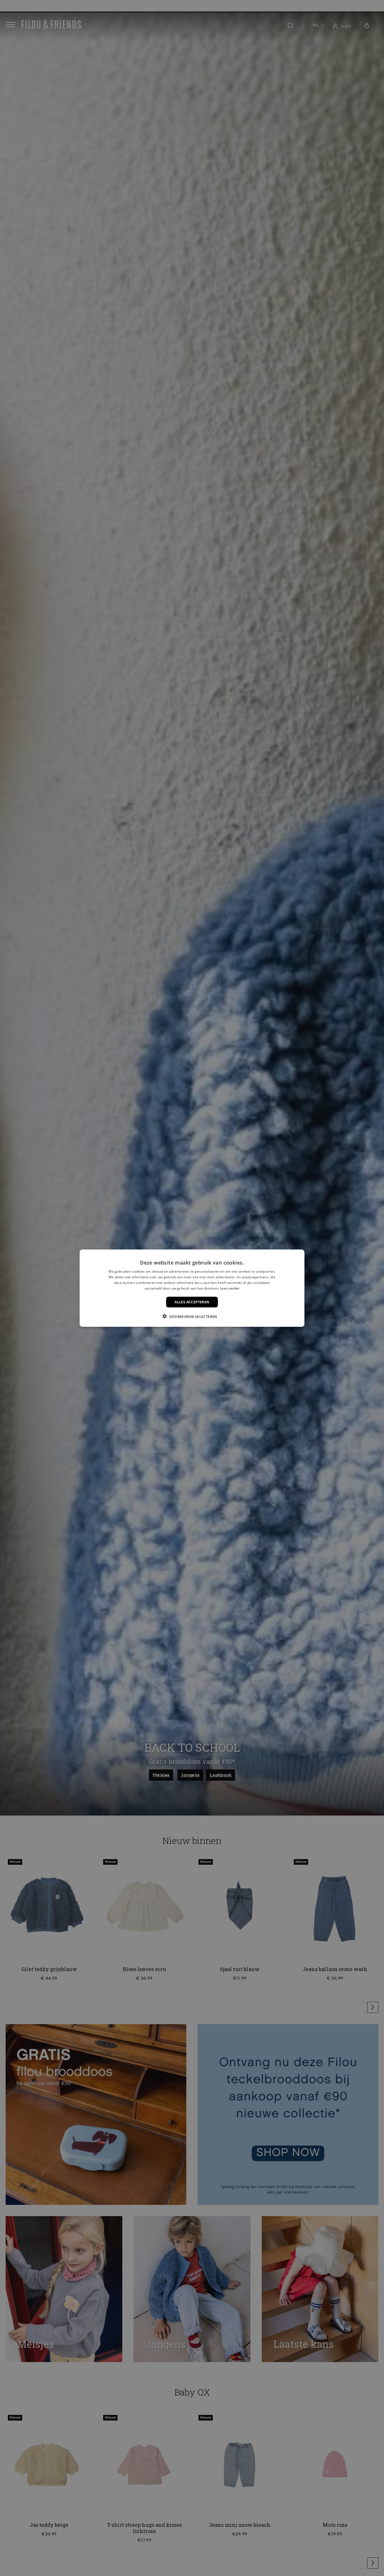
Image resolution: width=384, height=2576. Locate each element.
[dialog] (192, 1288)
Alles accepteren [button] (192, 1302)
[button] (192, 1316)
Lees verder (230, 1288)
